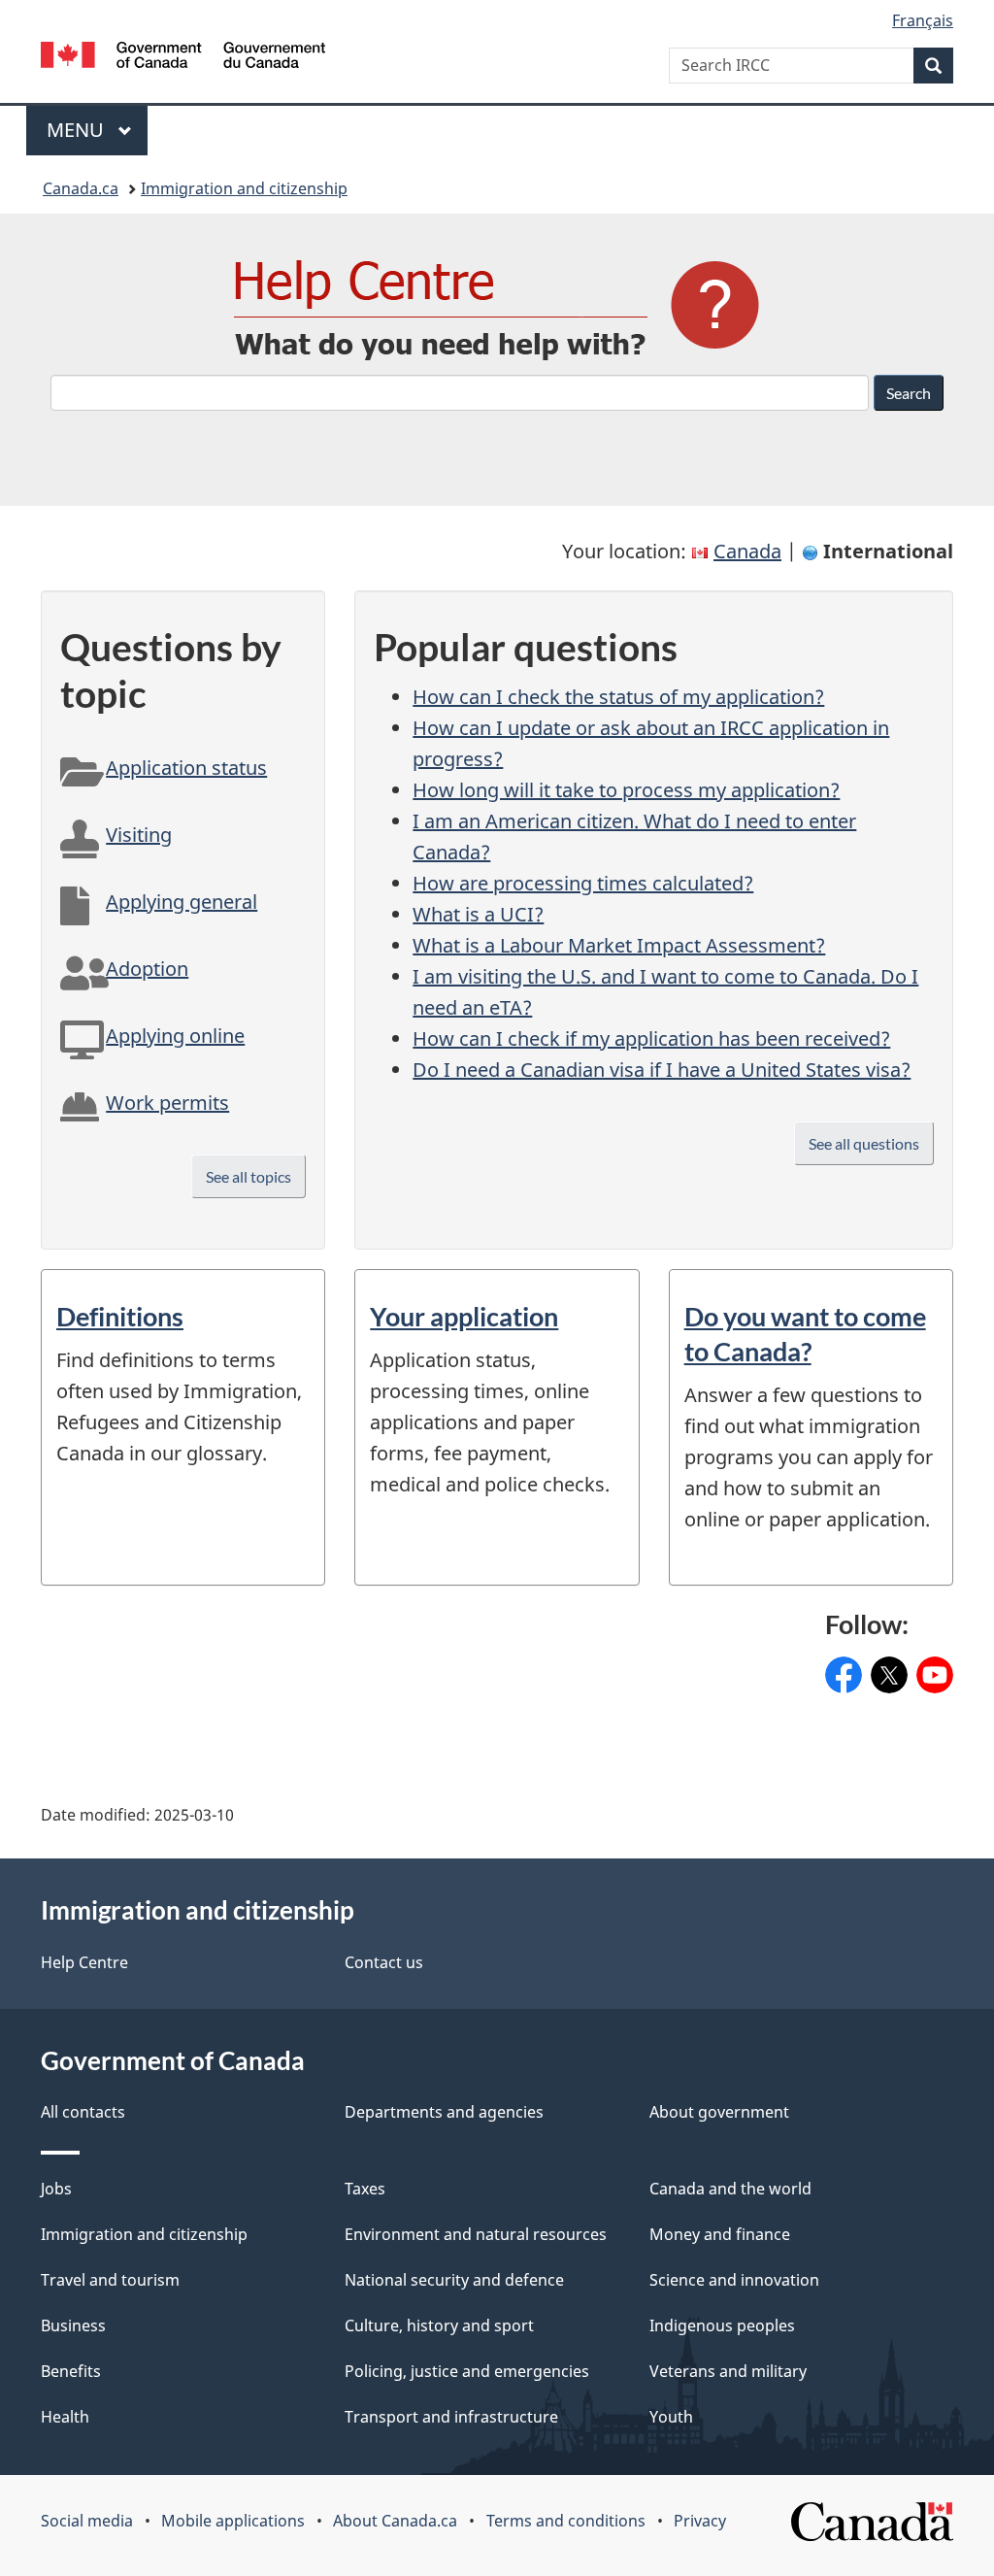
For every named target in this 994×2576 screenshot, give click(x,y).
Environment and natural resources (476, 2234)
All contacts (83, 2112)
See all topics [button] (248, 1176)
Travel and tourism (110, 2280)
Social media (87, 2521)
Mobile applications (233, 2521)
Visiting (139, 835)
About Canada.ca (395, 2521)
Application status (186, 768)
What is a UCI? (478, 914)
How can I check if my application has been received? (651, 1038)
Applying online (175, 1036)
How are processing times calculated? (583, 883)
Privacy (700, 2521)
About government (719, 2112)
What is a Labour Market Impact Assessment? (619, 945)
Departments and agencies (444, 2112)
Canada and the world (730, 2189)
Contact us (384, 1962)
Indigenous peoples (722, 2325)
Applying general (182, 902)
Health (65, 2417)
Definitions (120, 1316)
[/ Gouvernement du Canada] (183, 58)
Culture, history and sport (439, 2325)
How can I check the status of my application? (618, 697)
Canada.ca (81, 188)
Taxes (365, 2189)
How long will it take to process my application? (626, 790)
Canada (747, 551)
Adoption (147, 969)
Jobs (56, 2189)
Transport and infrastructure (451, 2417)
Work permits (167, 1103)
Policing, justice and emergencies (467, 2371)
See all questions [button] (864, 1143)
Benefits (71, 2371)
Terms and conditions (566, 2521)
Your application (464, 1316)
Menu (78, 130)
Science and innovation (734, 2280)
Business (73, 2325)
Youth (671, 2417)
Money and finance (720, 2234)
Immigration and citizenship (244, 188)
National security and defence (454, 2280)
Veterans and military (728, 2371)
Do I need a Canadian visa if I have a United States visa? (662, 1070)
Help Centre (84, 1962)
